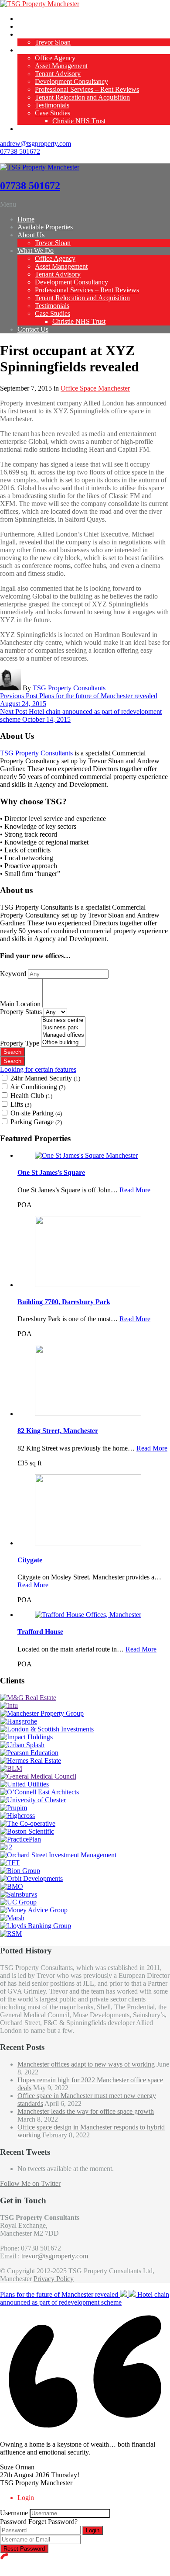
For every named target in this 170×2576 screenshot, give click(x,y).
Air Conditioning (38, 1087)
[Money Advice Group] (34, 1910)
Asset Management (61, 66)
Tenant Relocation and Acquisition (82, 97)
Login (93, 2530)
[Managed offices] (63, 1035)
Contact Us (33, 129)
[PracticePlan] (20, 1839)
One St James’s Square (51, 1172)
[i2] (6, 1847)
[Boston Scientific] (27, 1831)
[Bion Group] (20, 1871)
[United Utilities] (24, 1784)
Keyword (14, 974)
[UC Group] (18, 1902)
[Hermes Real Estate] (31, 1761)
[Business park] (63, 1028)
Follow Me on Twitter (30, 2183)
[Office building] (63, 1043)
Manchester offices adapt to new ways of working (86, 2064)
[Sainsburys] (19, 1894)
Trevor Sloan (53, 42)
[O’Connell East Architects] (39, 1792)
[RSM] (11, 1934)
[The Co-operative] (28, 1823)
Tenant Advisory (58, 74)
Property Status (22, 1012)
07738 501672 (20, 151)
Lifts (21, 1104)
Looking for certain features (38, 1069)
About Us (31, 34)
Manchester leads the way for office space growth (86, 2111)
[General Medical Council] (38, 1776)
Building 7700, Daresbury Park (64, 1302)
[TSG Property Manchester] (40, 4)
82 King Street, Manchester (58, 1431)
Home (26, 19)
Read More (135, 1190)
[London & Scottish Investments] (47, 1729)
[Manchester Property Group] (42, 1713)
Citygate (30, 1560)
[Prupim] (14, 1808)
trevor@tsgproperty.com (55, 2256)
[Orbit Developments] (31, 1878)
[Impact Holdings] (26, 1737)
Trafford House (40, 1632)
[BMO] (12, 1886)
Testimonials (52, 105)
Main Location (21, 1004)
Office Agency (55, 58)
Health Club (31, 1096)
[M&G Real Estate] (28, 1698)
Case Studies (53, 113)
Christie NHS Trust (79, 121)
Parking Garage (36, 1122)
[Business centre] (63, 1020)
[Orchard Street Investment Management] (58, 1855)
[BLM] (11, 1768)
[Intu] (9, 1705)
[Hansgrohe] (19, 1721)
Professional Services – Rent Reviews (87, 89)
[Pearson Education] (29, 1753)
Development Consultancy (71, 81)
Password (13, 2522)
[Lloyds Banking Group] (36, 1926)
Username (14, 2513)
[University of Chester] (33, 1800)
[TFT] (10, 1863)
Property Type (20, 1043)
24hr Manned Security (45, 1078)
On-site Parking (36, 1113)
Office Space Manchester (95, 388)
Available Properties (45, 26)
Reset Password (24, 2549)
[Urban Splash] (22, 1745)
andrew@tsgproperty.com (36, 144)
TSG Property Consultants (69, 688)
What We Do (36, 50)
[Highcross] (17, 1816)
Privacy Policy (54, 2279)
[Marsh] (12, 1918)
